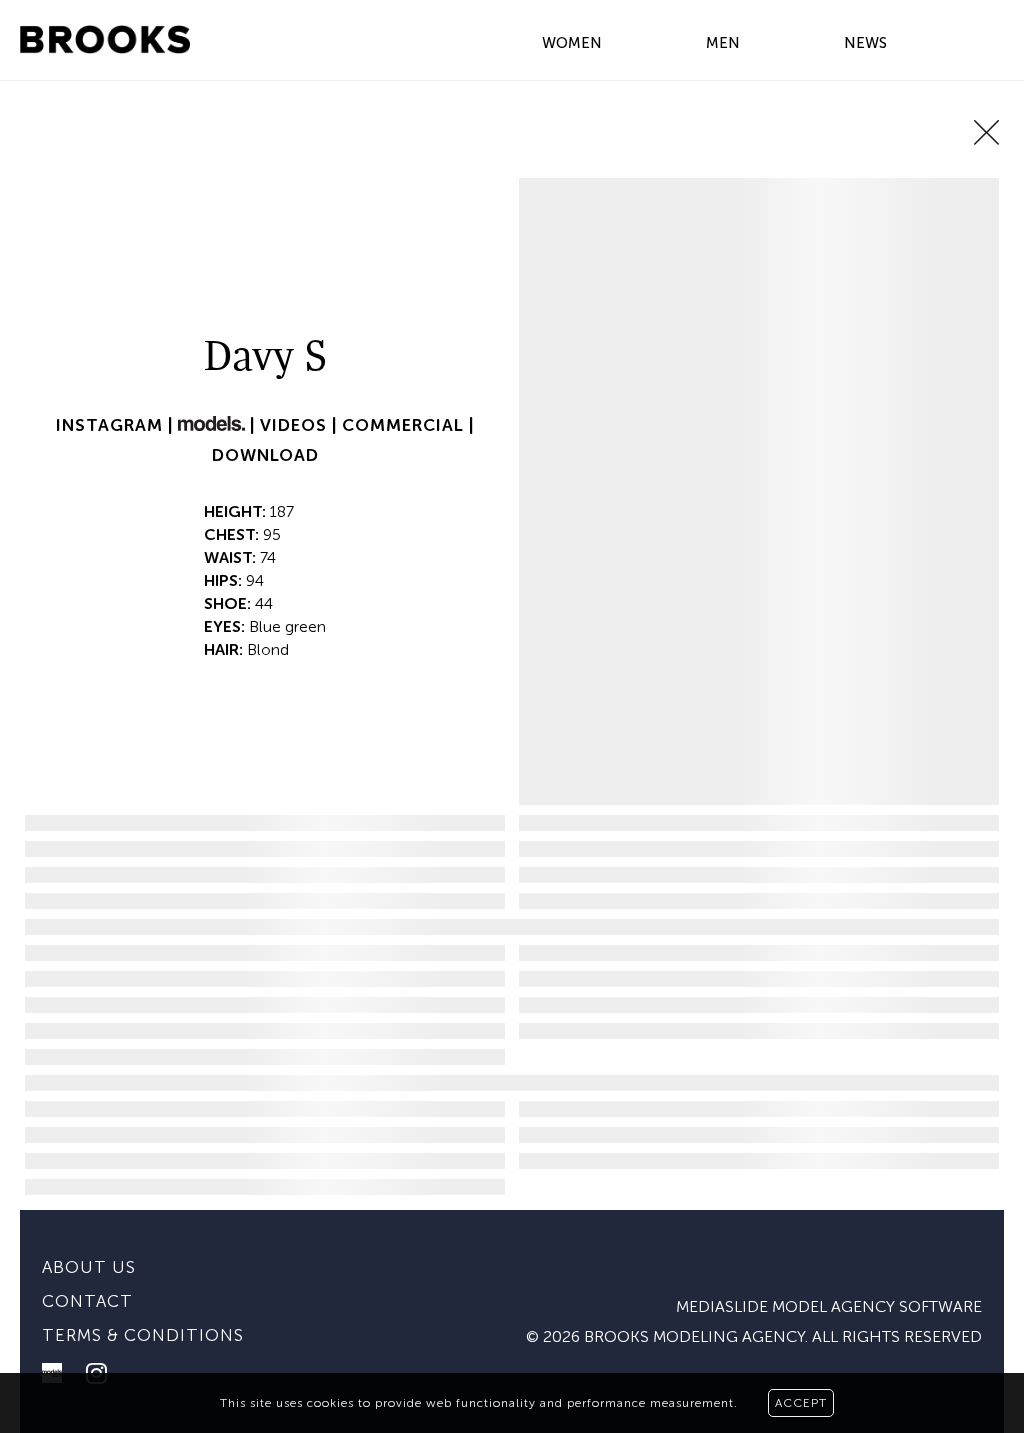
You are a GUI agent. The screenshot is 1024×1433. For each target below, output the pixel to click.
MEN (723, 43)
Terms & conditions (143, 1335)
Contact (87, 1301)
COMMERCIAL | (408, 425)
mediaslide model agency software (829, 1306)
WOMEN (572, 43)
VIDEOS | (301, 425)
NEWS (865, 43)
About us (89, 1267)
